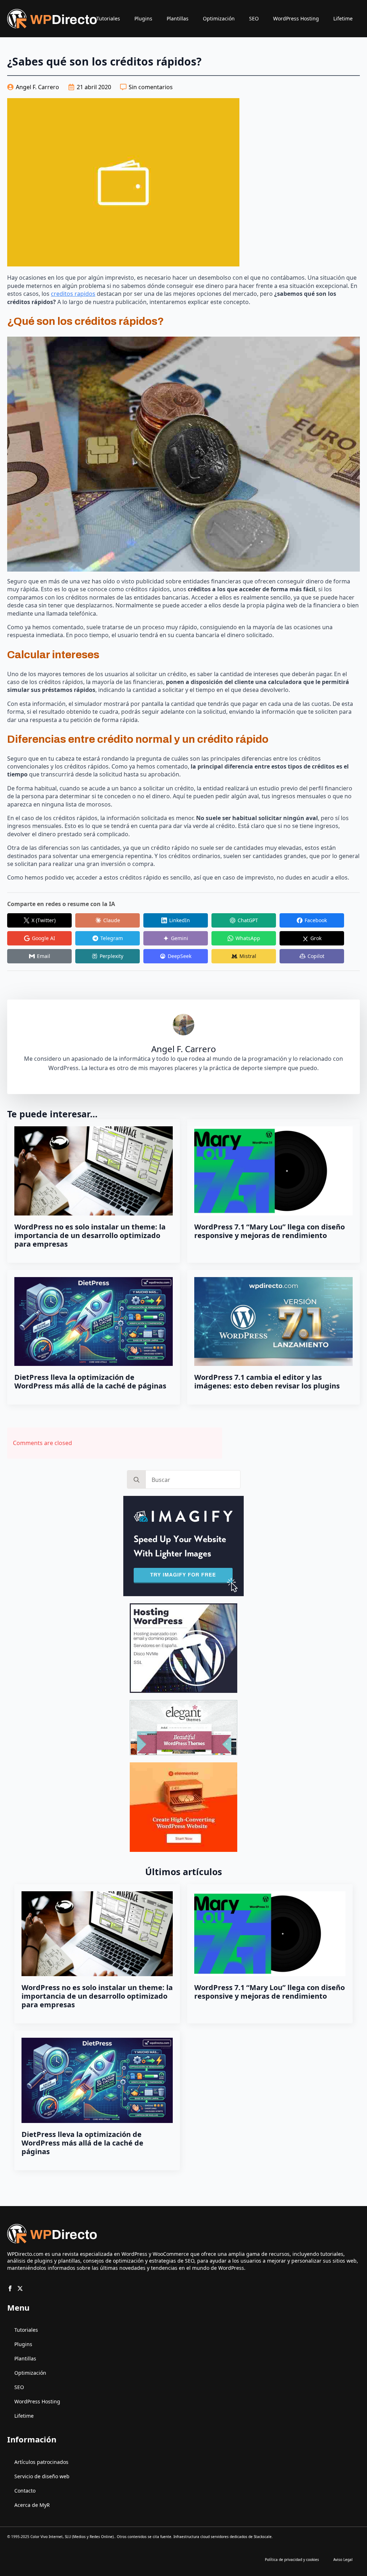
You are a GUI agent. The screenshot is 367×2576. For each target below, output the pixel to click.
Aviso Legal (343, 2560)
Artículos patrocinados (41, 2462)
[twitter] (20, 2288)
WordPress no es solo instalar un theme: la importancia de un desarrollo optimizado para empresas (90, 1236)
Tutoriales (108, 18)
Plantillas (178, 18)
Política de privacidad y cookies (292, 2560)
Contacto (25, 2491)
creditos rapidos (73, 294)
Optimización (219, 18)
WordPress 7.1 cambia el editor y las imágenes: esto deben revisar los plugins (267, 1382)
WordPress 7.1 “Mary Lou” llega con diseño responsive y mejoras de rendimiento (270, 1231)
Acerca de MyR (32, 2505)
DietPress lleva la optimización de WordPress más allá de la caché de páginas (90, 1382)
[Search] (137, 1480)
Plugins (143, 18)
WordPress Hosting (296, 18)
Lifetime (343, 18)
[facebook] (10, 2288)
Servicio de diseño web (42, 2476)
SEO (254, 18)
